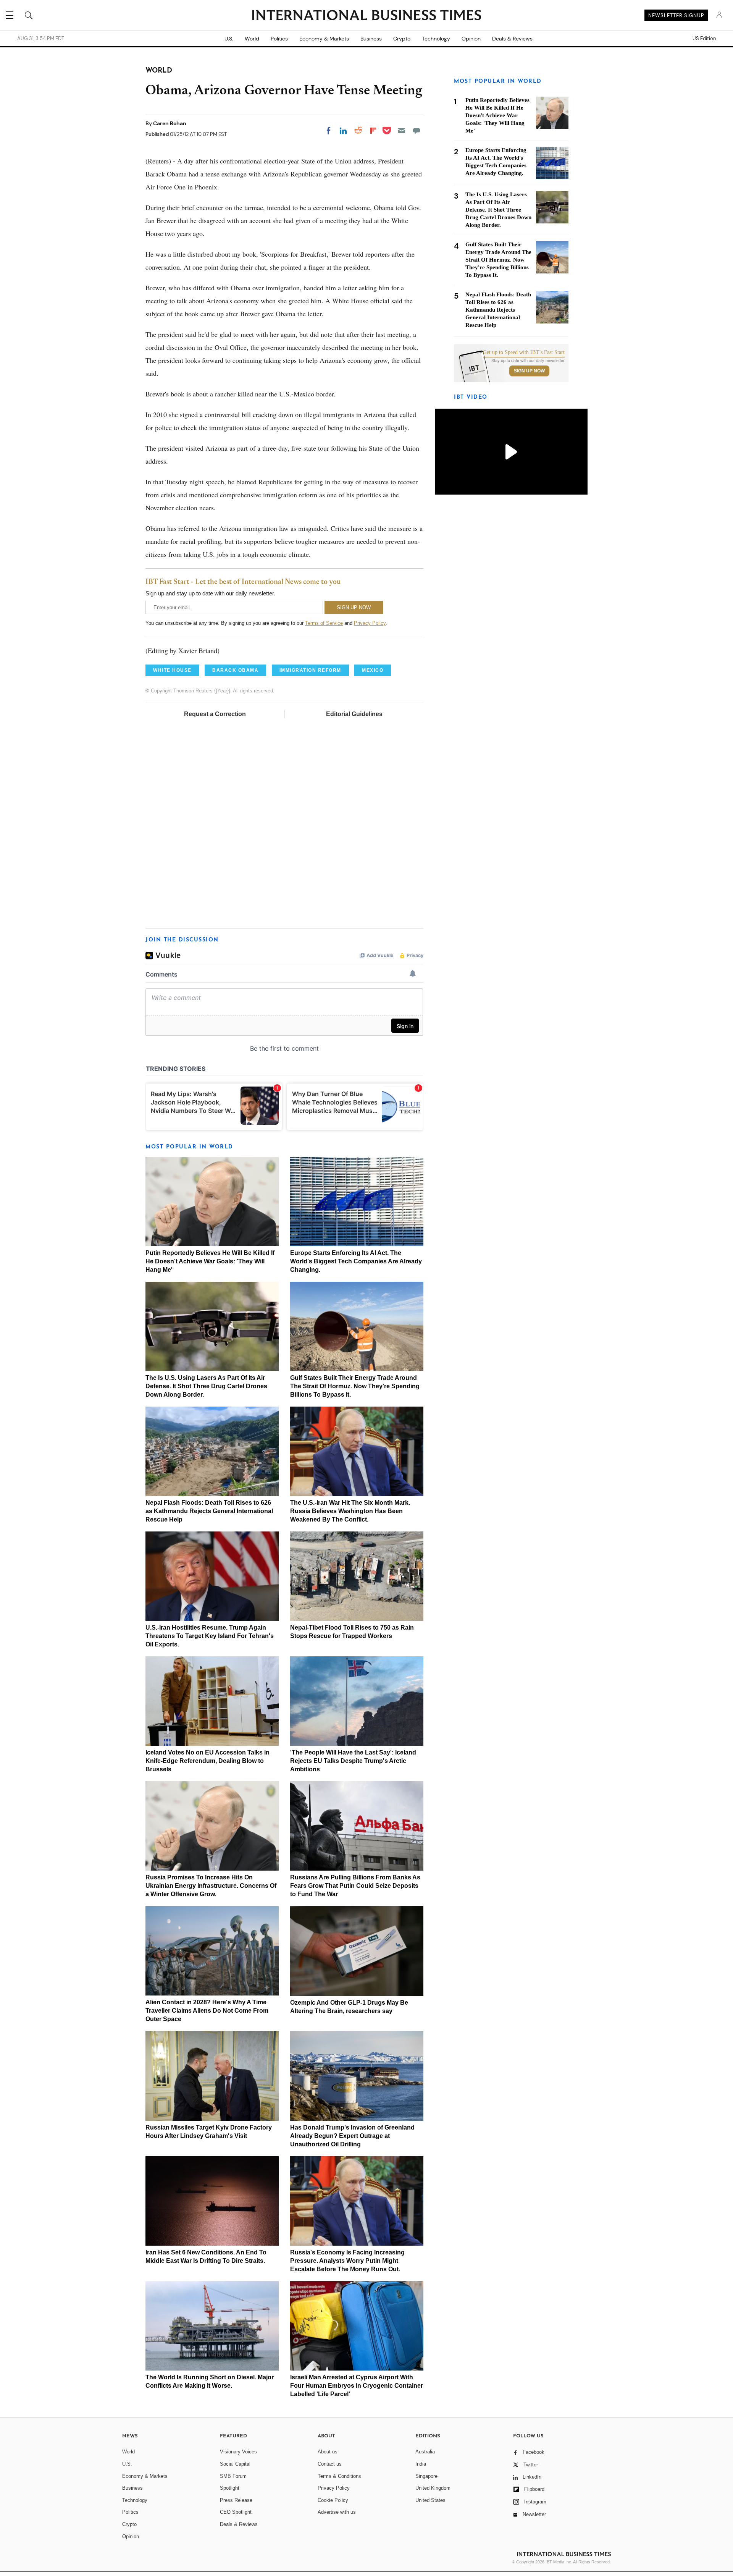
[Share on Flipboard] (373, 131)
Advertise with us (337, 2512)
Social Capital (235, 2464)
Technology (436, 39)
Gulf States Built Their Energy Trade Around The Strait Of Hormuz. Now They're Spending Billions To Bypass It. (355, 1386)
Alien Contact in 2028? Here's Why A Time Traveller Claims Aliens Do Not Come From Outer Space (207, 2011)
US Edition (704, 39)
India (421, 2464)
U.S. (229, 39)
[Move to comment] (417, 131)
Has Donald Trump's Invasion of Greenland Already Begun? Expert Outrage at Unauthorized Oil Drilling (352, 2136)
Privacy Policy (370, 623)
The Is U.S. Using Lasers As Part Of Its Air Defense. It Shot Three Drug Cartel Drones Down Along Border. (206, 1386)
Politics (279, 39)
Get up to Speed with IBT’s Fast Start (524, 353)
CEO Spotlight (236, 2512)
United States (430, 2500)
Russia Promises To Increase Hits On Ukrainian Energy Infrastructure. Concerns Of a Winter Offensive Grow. (211, 1886)
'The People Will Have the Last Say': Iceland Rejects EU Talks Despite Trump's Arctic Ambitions (353, 1761)
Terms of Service (324, 623)
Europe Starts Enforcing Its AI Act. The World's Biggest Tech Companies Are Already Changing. (356, 1261)
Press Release (236, 2500)
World (252, 39)
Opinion (471, 39)
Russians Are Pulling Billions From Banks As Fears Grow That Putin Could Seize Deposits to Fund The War (355, 1886)
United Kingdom (433, 2488)
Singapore (426, 2476)
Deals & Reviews (512, 39)
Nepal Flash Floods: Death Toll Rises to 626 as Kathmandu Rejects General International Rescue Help (209, 1511)
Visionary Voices (238, 2452)
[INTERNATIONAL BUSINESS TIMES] (366, 16)
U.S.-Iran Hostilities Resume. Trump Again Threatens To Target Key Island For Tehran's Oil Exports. (210, 1636)
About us (328, 2452)
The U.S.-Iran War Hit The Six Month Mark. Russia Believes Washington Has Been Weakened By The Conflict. (350, 1511)
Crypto (402, 39)
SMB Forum (233, 2476)
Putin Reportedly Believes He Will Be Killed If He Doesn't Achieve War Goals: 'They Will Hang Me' (210, 1261)
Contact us (330, 2464)
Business (371, 39)
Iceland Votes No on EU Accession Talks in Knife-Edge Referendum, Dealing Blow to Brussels (207, 1761)
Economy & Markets (324, 39)
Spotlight (230, 2488)
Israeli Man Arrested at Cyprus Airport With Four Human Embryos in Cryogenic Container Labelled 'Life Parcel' (357, 2386)
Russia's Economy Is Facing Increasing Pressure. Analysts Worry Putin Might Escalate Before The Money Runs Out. (347, 2261)
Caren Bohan (170, 123)
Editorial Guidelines (354, 714)
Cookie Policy (333, 2500)
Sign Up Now (529, 371)
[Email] (402, 131)
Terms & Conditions (339, 2476)
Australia (425, 2452)
